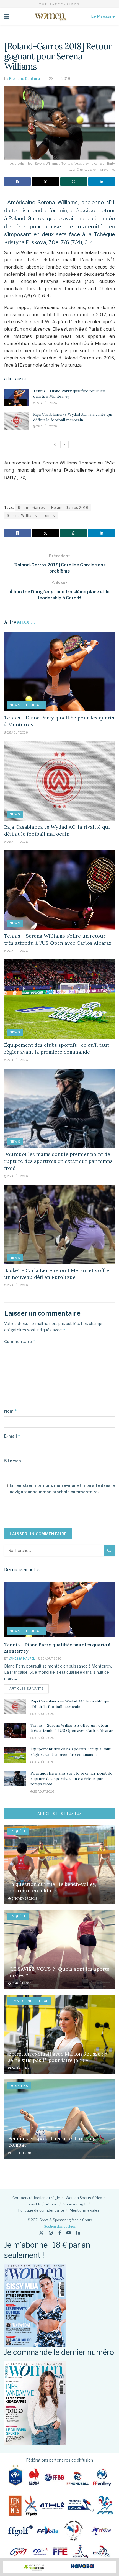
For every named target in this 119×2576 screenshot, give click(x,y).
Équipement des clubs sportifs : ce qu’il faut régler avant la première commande (71, 1752)
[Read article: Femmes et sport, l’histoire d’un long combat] (59, 2119)
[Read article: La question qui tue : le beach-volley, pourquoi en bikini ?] (59, 1865)
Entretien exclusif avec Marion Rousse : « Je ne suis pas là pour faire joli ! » (58, 2057)
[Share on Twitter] (45, 182)
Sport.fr (34, 2204)
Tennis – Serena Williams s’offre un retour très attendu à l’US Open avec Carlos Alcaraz (72, 1728)
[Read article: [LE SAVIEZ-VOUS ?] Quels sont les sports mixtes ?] (59, 1949)
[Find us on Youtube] (69, 2233)
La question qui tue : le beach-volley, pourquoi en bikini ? (52, 1887)
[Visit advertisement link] (59, 2567)
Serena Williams (22, 516)
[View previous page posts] (55, 445)
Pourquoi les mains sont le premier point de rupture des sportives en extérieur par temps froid (58, 1161)
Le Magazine (103, 16)
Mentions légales (85, 2210)
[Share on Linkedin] (102, 182)
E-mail (12, 1436)
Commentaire (20, 1341)
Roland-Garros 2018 (70, 508)
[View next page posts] (64, 445)
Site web (13, 1461)
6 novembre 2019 (24, 1898)
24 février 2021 (23, 2068)
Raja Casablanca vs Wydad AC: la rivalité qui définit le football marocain (73, 417)
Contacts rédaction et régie (36, 2198)
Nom (11, 1411)
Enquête (18, 1831)
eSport (52, 2204)
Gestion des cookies (60, 2226)
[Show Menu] (7, 16)
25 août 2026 (17, 1176)
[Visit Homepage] (50, 16)
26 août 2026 (46, 403)
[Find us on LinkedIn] (78, 2233)
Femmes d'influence (29, 2001)
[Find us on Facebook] (60, 2233)
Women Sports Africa (84, 2198)
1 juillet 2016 (21, 2153)
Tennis (49, 516)
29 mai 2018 (60, 78)
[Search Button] (109, 1550)
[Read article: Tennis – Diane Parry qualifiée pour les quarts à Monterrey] (17, 397)
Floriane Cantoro (24, 78)
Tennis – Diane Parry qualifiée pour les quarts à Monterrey (69, 394)
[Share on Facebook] (17, 182)
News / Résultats (27, 705)
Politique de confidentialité (41, 2210)
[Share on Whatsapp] (74, 182)
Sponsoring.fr (75, 2204)
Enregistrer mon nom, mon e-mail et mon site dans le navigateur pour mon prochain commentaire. (62, 1488)
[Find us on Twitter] (41, 2233)
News (15, 814)
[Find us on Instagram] (51, 2233)
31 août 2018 (21, 1983)
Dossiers (19, 2086)
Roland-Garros (31, 508)
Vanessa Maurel (22, 1658)
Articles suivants (29, 1688)
